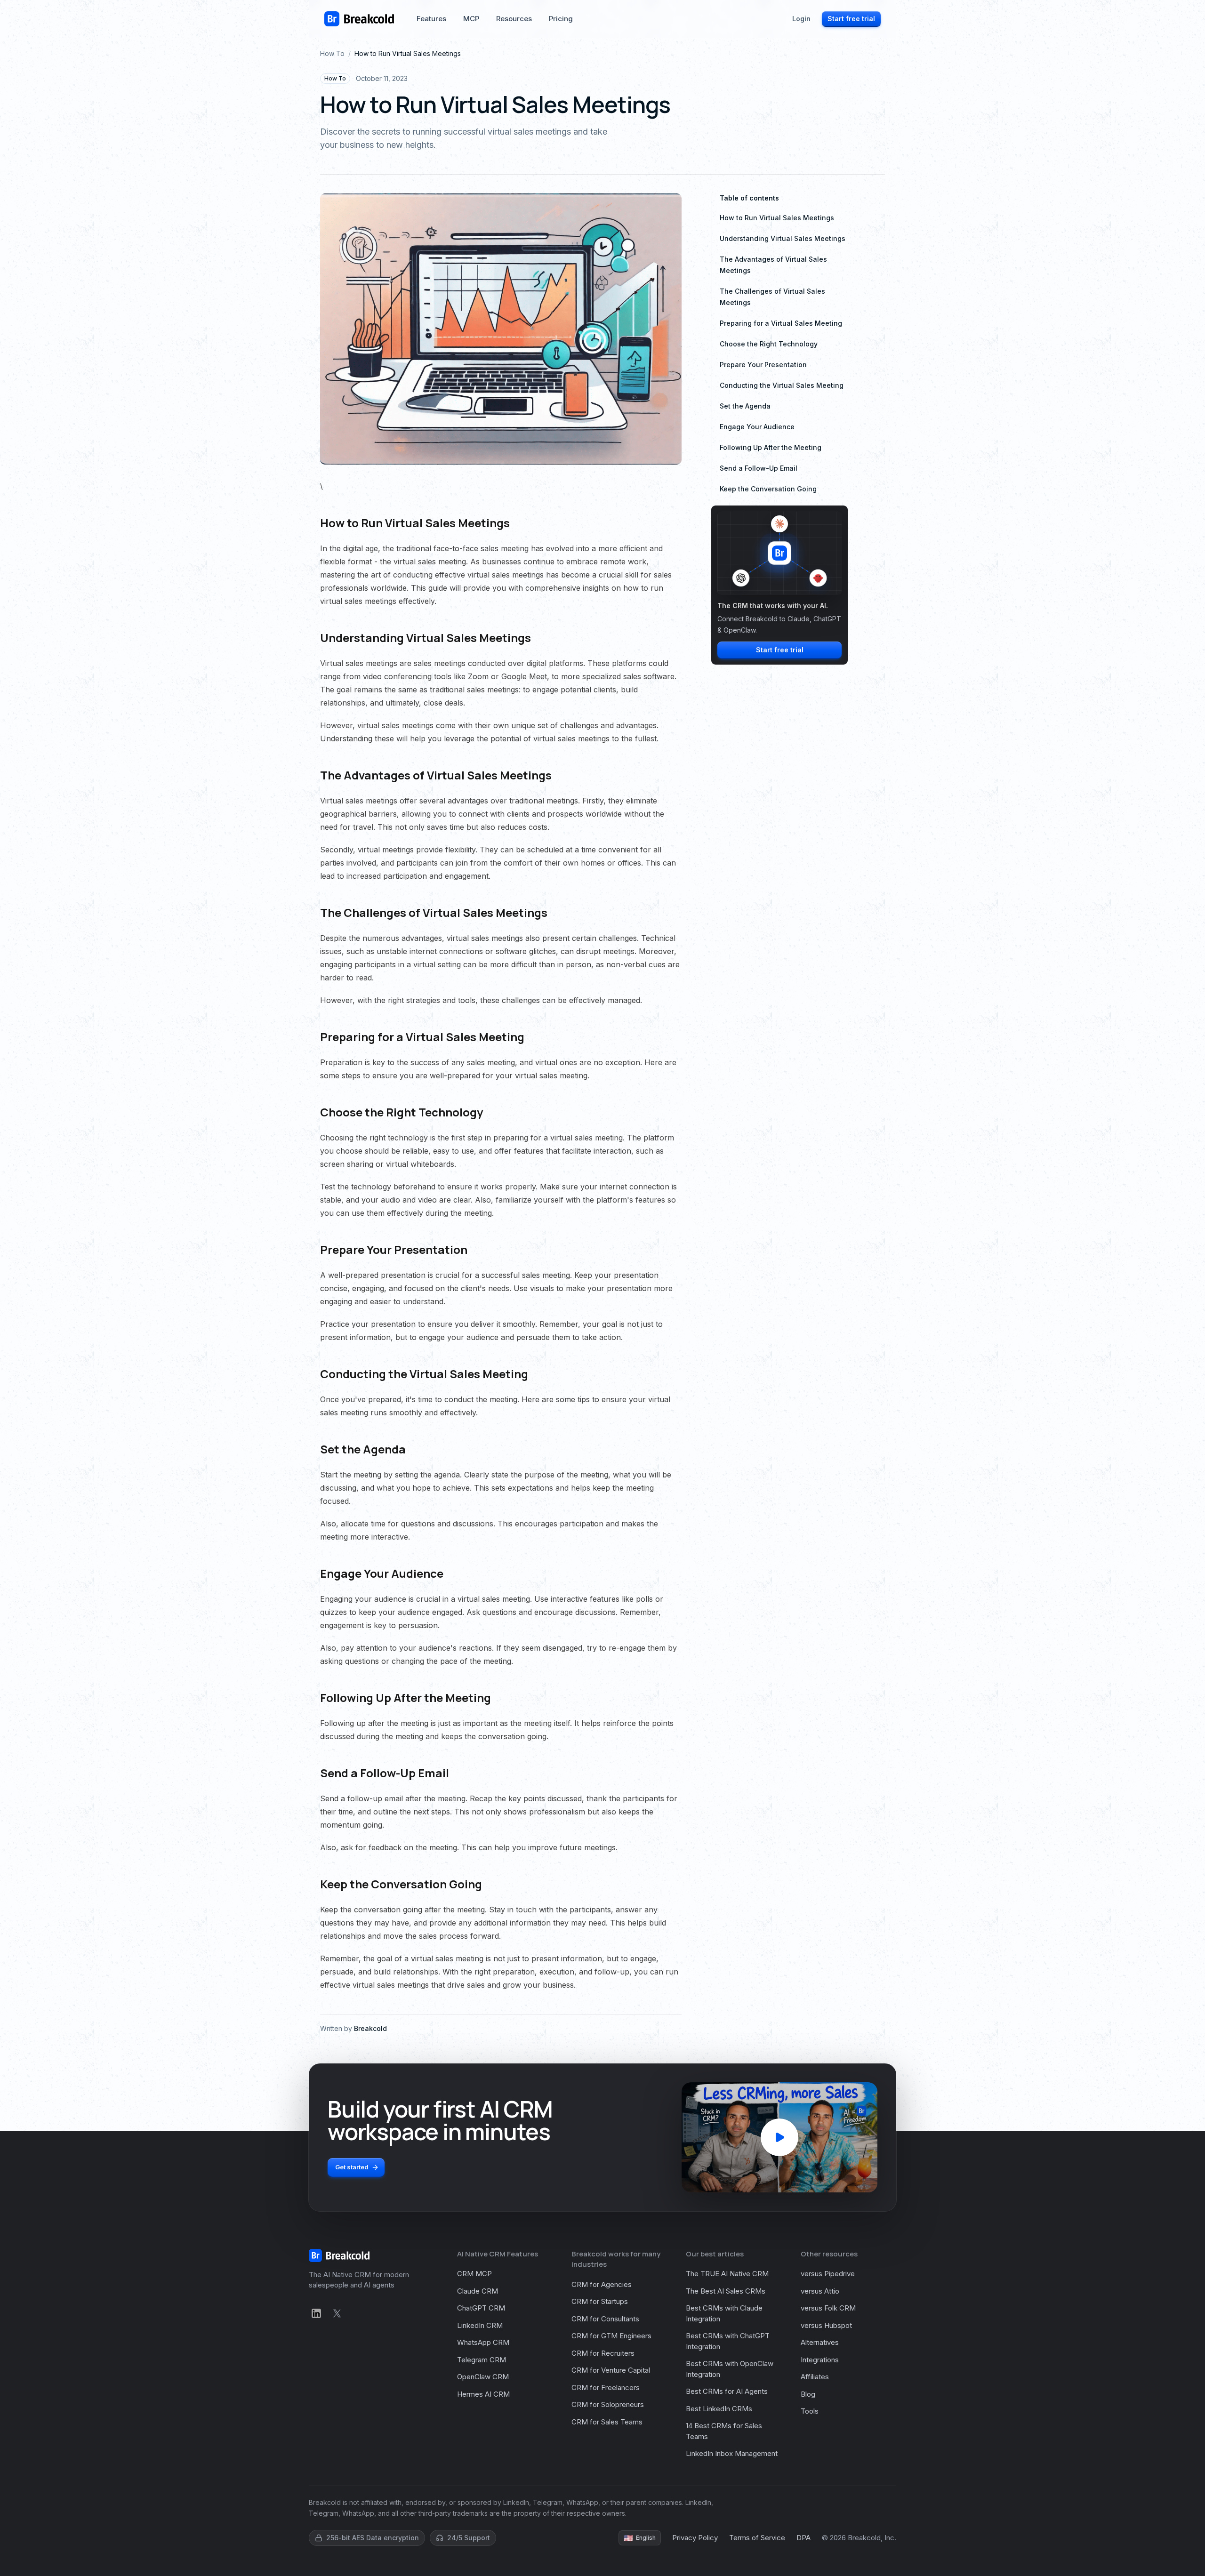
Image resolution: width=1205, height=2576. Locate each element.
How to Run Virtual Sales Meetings (777, 218)
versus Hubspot (826, 2325)
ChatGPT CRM (481, 2308)
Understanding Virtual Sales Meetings (783, 238)
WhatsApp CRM (483, 2342)
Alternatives (820, 2342)
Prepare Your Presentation (763, 365)
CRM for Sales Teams (607, 2422)
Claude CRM (478, 2291)
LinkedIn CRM (480, 2325)
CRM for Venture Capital (611, 2370)
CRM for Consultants (605, 2319)
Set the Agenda (745, 406)
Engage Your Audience (757, 427)
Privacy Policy (695, 2538)
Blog (808, 2394)
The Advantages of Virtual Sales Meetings (773, 265)
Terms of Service (757, 2538)
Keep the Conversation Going (768, 489)
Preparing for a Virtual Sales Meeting (781, 323)
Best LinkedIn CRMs (719, 2409)
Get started (352, 2167)
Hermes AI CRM (483, 2394)
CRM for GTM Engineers (611, 2336)
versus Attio (820, 2291)
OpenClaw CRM (483, 2377)
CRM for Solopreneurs (608, 2404)
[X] (337, 2313)
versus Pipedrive (828, 2274)
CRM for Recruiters (603, 2353)
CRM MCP (474, 2274)
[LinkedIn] (316, 2313)
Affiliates (815, 2377)
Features (431, 19)
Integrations (820, 2360)
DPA (803, 2538)
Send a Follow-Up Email (759, 468)
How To (332, 53)
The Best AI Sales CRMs (726, 2291)
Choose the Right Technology (769, 344)
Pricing (561, 19)
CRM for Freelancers (606, 2387)
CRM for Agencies (602, 2284)
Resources (514, 19)
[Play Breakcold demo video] (779, 2137)
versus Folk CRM (828, 2308)
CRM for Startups (600, 2301)
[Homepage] (359, 19)
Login (801, 19)
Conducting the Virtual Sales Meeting (782, 385)
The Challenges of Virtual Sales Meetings (772, 297)
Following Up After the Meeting (771, 447)
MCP (471, 19)
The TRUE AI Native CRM (727, 2274)
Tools (810, 2411)
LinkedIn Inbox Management (732, 2453)
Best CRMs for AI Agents (727, 2391)
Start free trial (851, 19)
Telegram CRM (482, 2360)
